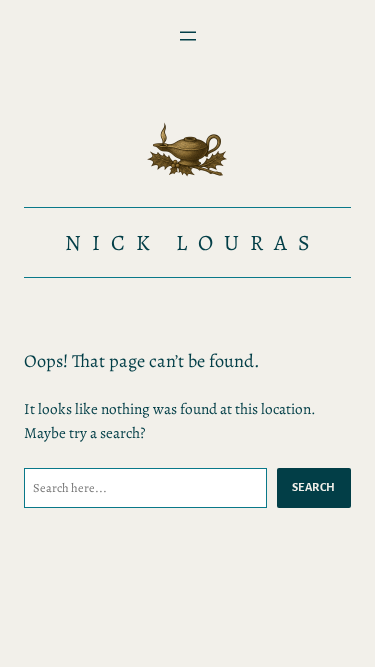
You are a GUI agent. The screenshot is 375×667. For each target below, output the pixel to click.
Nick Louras (193, 243)
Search (314, 487)
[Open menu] (188, 36)
